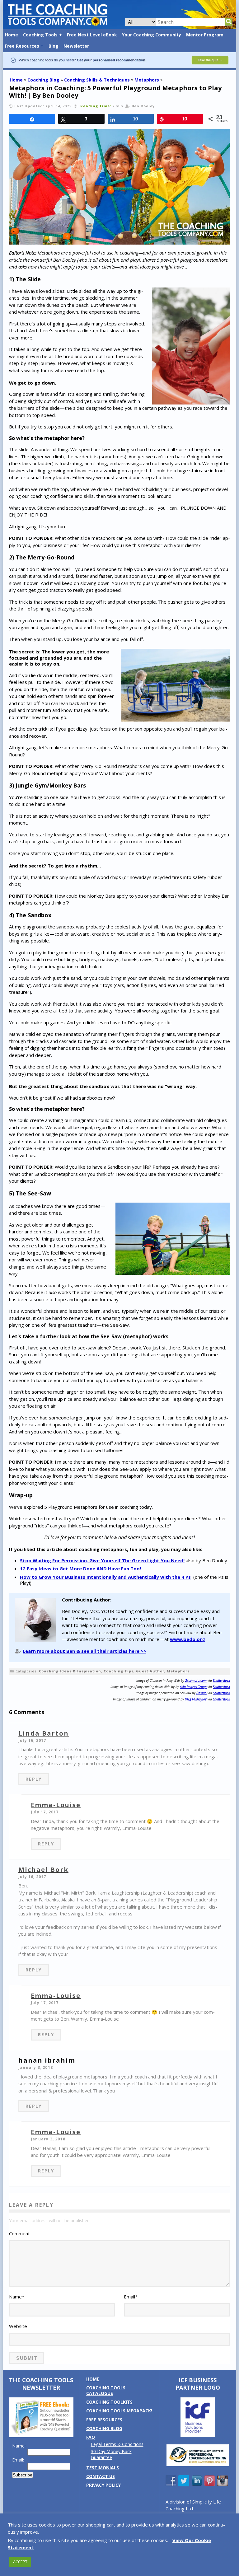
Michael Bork (43, 1870)
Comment (19, 2233)
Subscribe (23, 2475)
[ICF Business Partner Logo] (198, 2435)
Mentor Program (205, 35)
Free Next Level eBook (92, 35)
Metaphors (147, 80)
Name (17, 2297)
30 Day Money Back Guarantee (111, 2454)
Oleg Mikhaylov (196, 1699)
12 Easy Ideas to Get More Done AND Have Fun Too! (80, 1569)
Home (12, 35)
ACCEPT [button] (20, 2562)
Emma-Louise (56, 1805)
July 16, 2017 (32, 1740)
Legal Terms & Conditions (117, 2444)
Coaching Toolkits (109, 2402)
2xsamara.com (196, 1681)
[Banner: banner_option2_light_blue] (119, 67)
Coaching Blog (43, 80)
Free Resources (22, 46)
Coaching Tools (40, 35)
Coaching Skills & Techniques (97, 80)
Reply (34, 1779)
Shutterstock (221, 1681)
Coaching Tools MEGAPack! (119, 2411)
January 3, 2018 (36, 2067)
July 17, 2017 (45, 1812)
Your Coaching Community (152, 35)
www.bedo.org (187, 1639)
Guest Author (150, 1671)
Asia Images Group (193, 1687)
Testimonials (103, 2468)
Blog (54, 46)
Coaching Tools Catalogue (106, 2390)
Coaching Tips (119, 1671)
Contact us (101, 2476)
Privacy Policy (103, 2485)
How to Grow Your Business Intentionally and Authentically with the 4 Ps (105, 1577)
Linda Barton (44, 1733)
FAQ (91, 2437)
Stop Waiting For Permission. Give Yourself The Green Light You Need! (102, 1560)
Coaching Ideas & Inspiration (70, 1671)
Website (18, 2326)
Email (131, 2297)
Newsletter (76, 46)
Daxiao (202, 1693)
